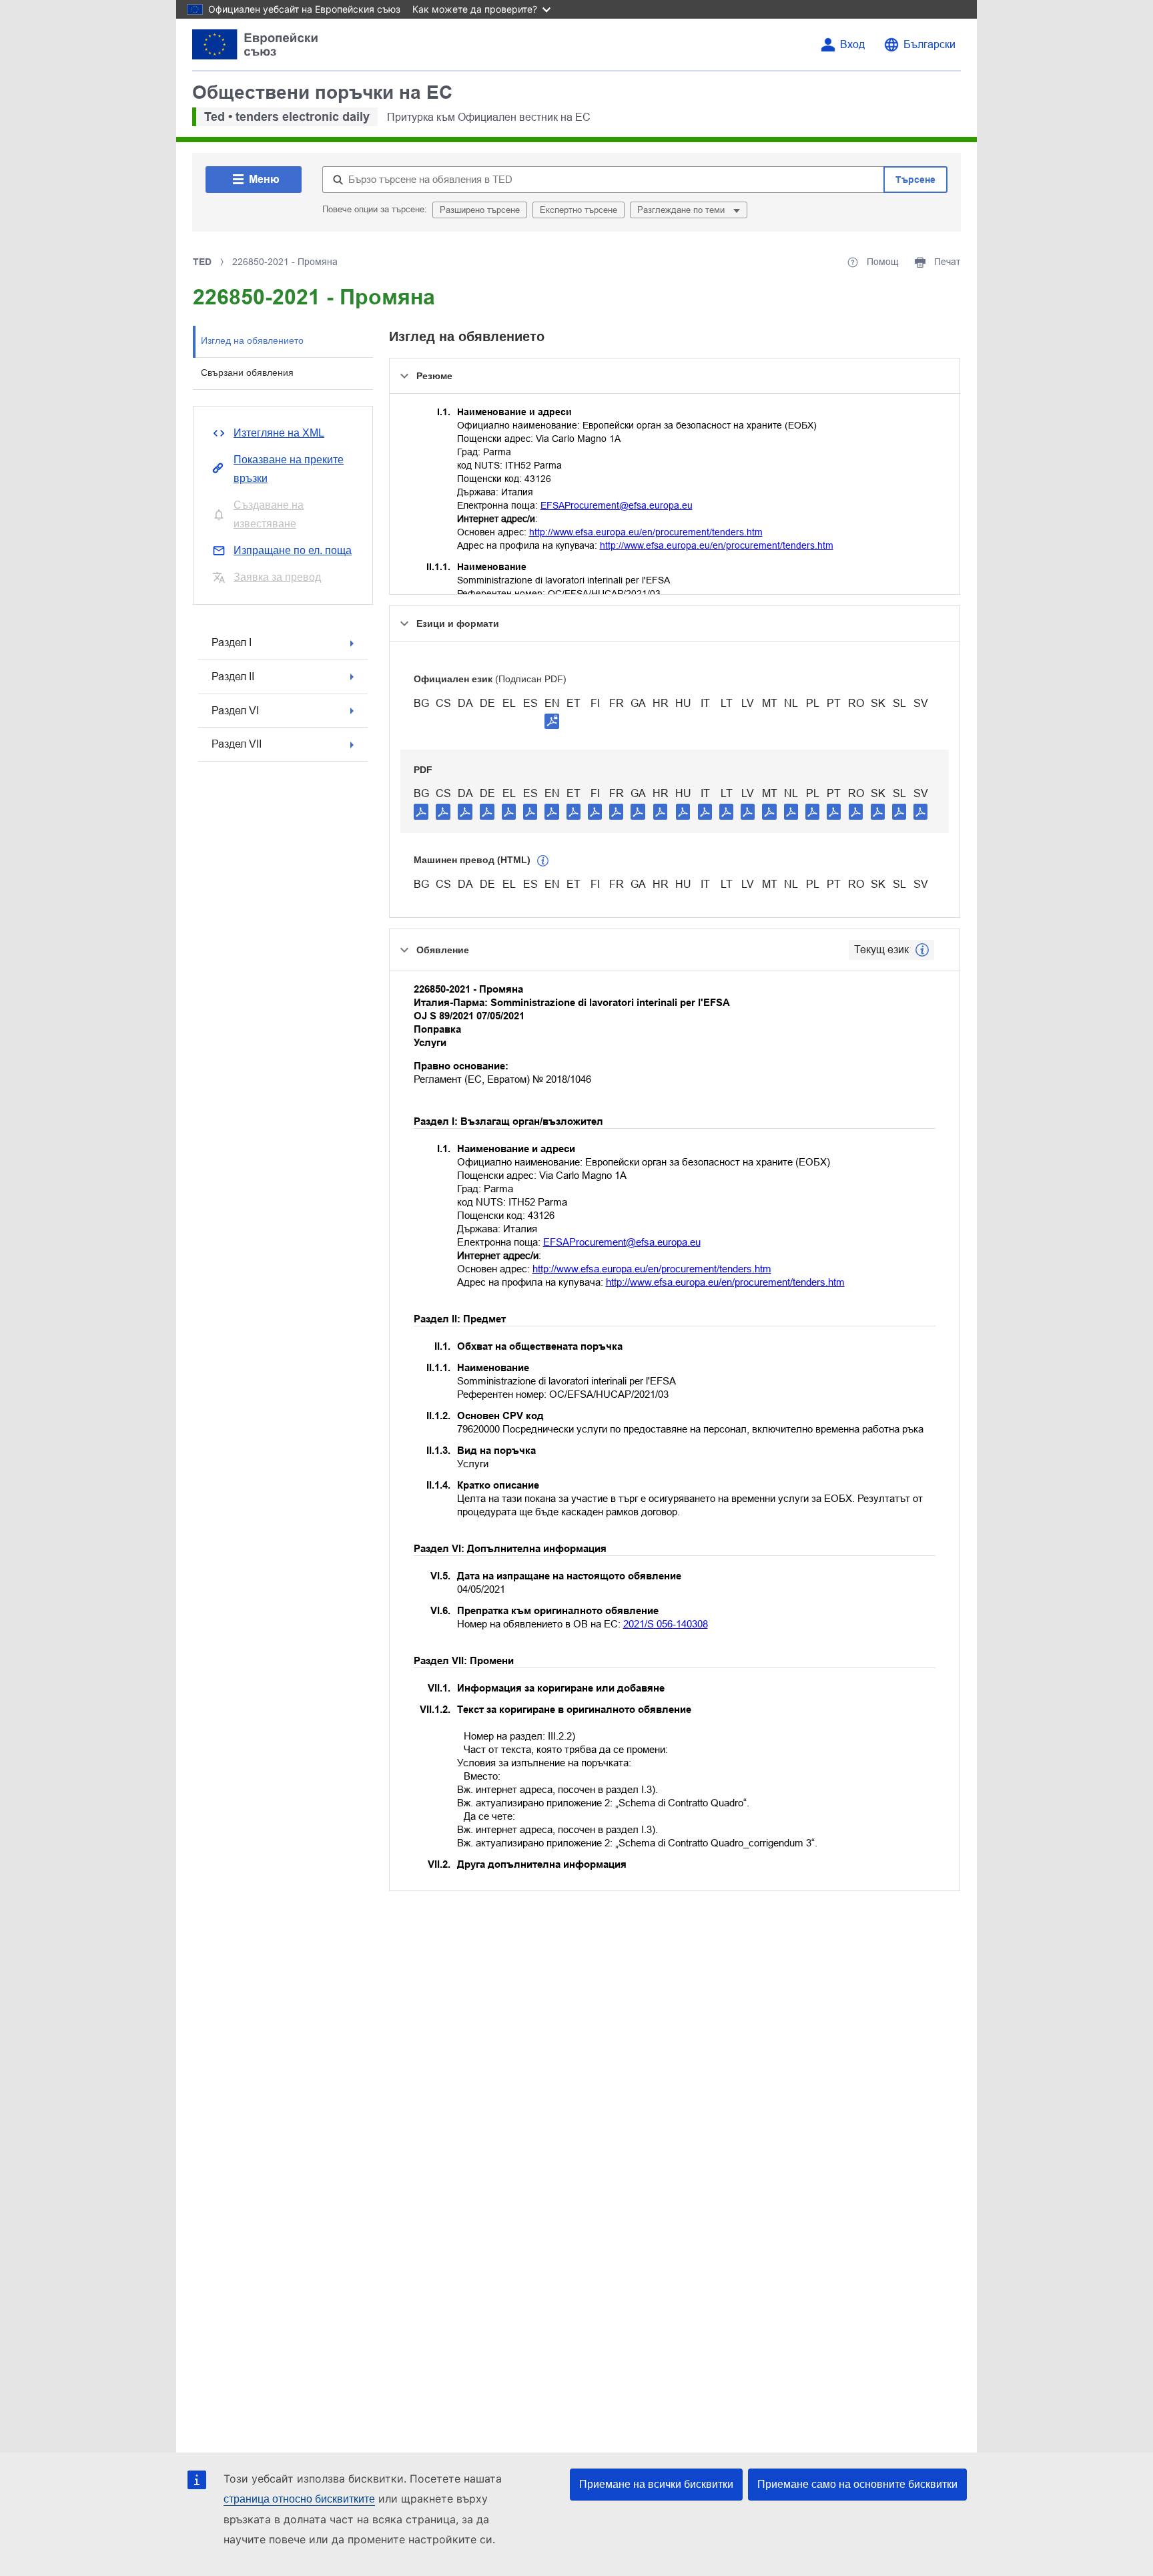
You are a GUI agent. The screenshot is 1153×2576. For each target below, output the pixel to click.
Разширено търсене (480, 210)
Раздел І (232, 642)
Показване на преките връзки (289, 469)
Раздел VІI (237, 744)
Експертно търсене (579, 210)
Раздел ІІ (233, 677)
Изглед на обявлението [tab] (252, 340)
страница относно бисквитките (299, 2499)
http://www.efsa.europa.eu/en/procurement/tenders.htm (646, 532)
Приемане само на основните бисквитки (857, 2484)
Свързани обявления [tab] (247, 372)
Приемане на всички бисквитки (656, 2484)
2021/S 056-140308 (666, 1624)
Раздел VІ (235, 711)
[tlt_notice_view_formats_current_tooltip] (922, 950)
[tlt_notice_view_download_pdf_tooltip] (421, 811)
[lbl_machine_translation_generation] (543, 861)
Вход (852, 44)
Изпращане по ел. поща (293, 550)
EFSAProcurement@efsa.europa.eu (617, 505)
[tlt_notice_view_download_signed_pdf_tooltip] (552, 721)
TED (202, 262)
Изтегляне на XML (279, 433)
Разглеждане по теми (682, 210)
